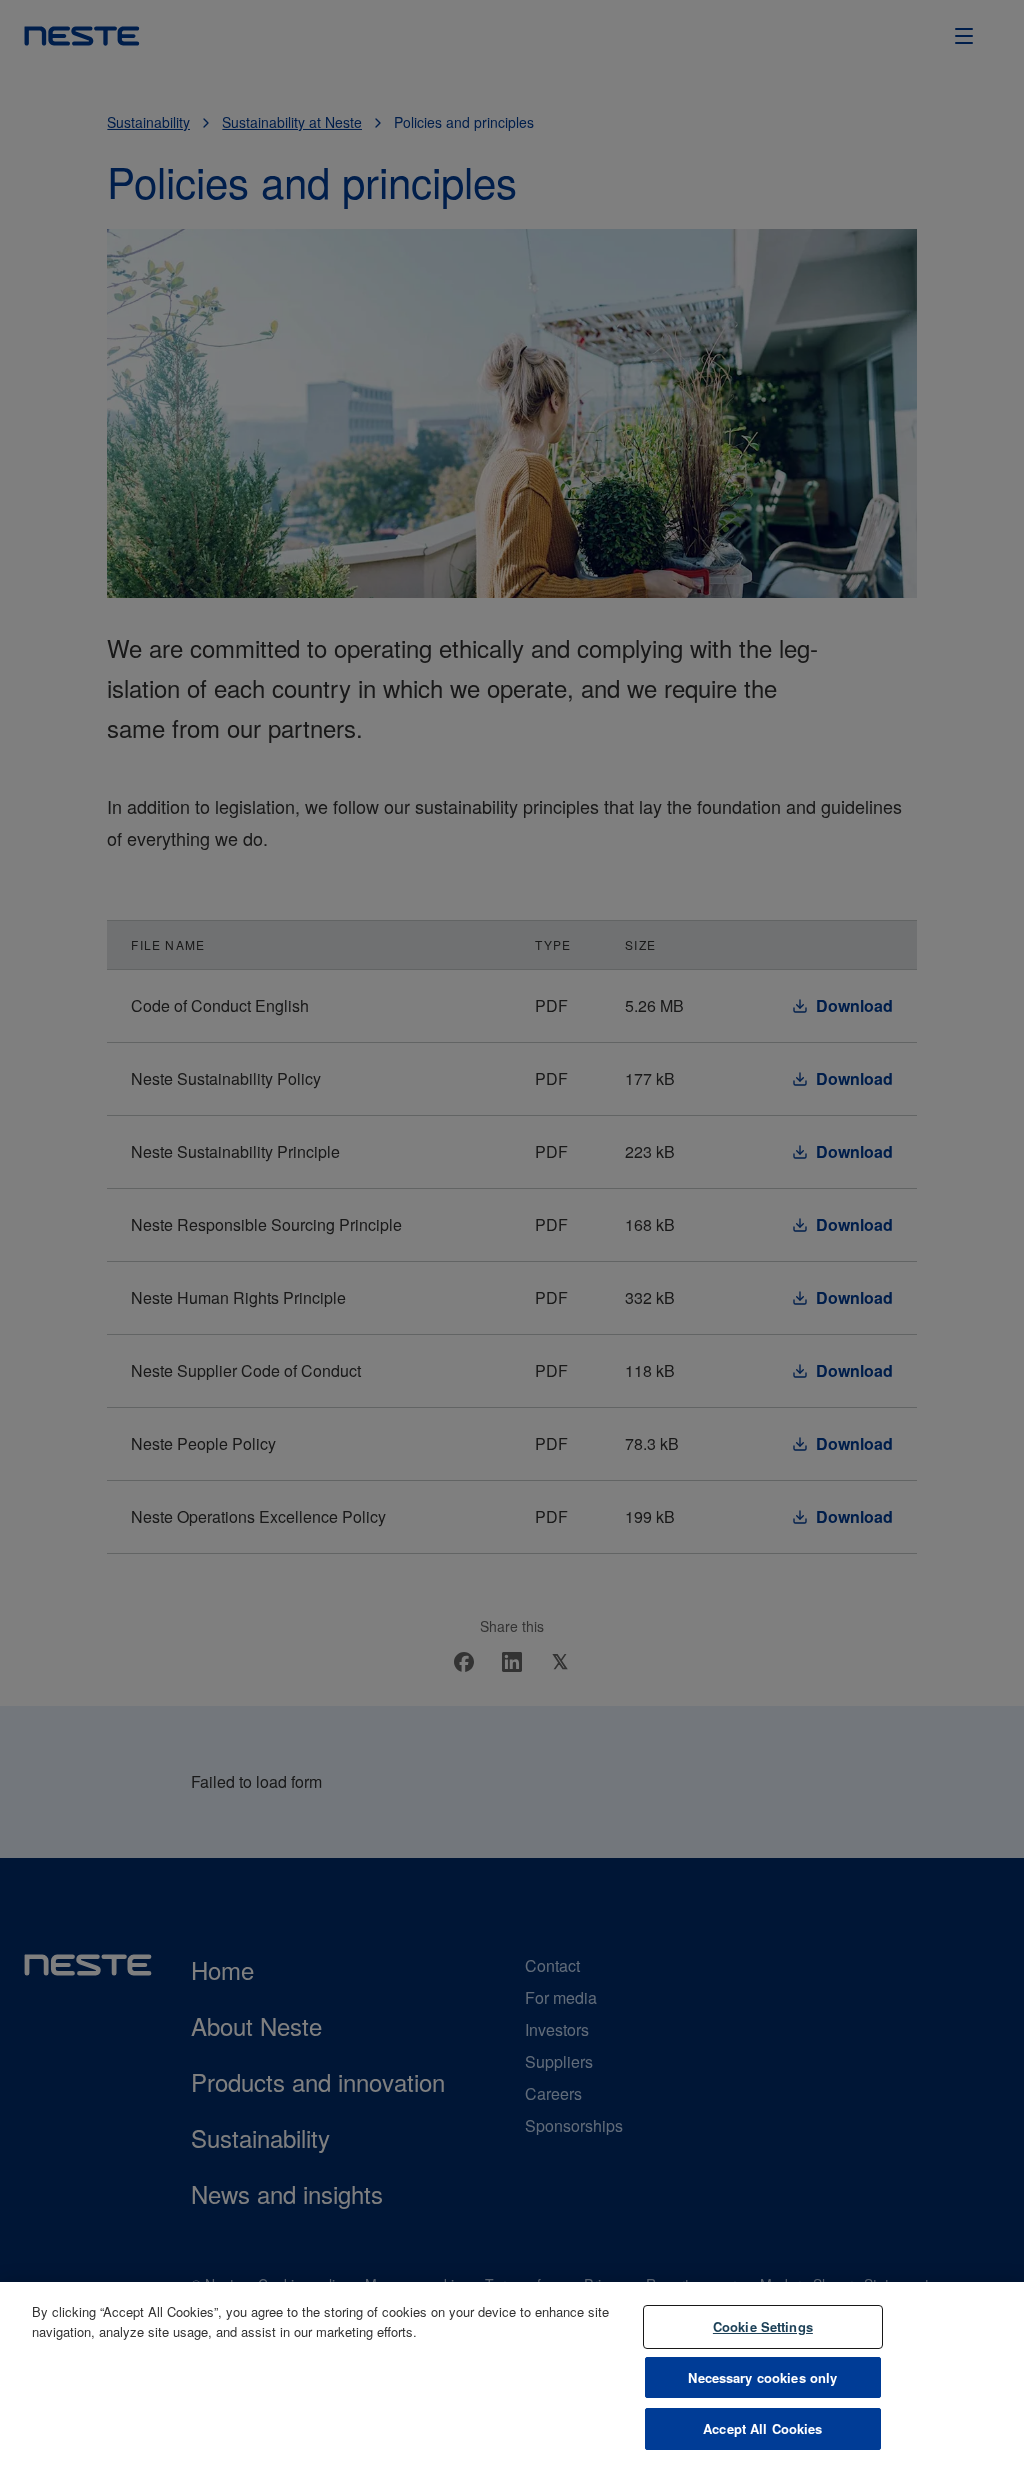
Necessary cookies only (762, 2377)
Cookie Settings (763, 2326)
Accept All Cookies (762, 2428)
